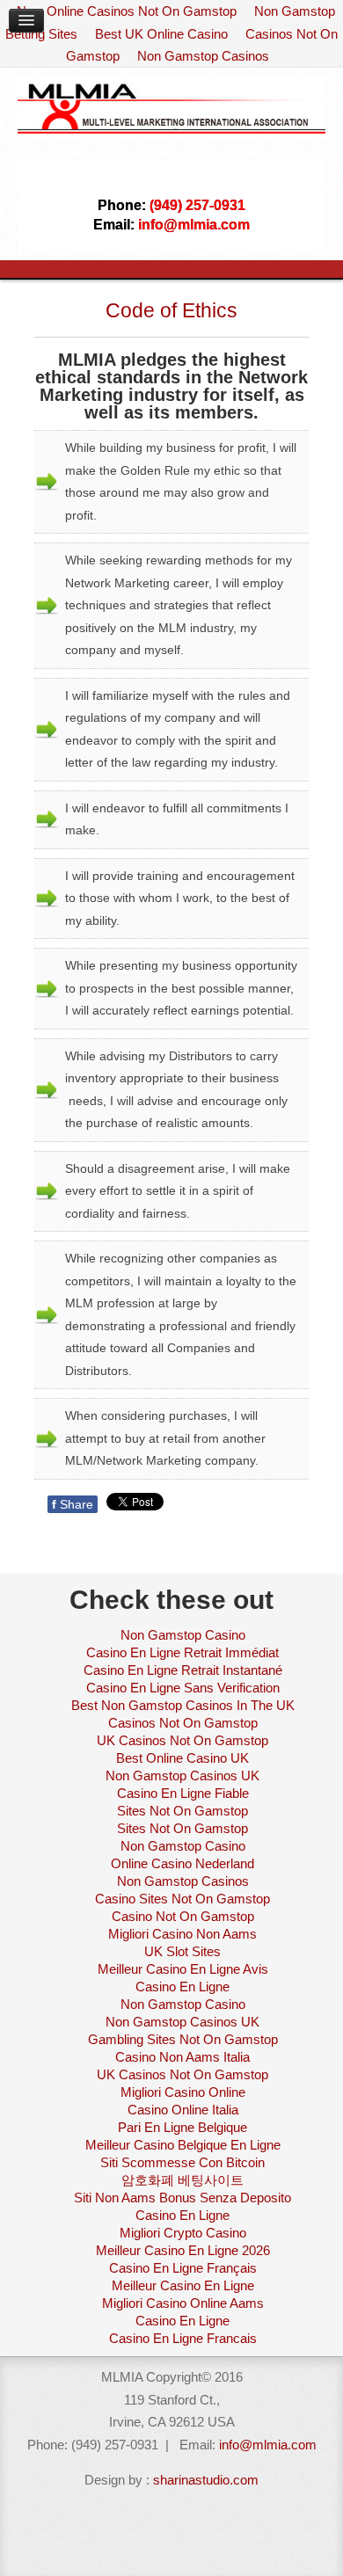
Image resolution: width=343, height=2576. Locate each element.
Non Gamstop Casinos (203, 56)
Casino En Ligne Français (183, 2268)
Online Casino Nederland (182, 1863)
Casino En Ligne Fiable (183, 1793)
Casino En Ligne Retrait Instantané (183, 1670)
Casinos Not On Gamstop (183, 1723)
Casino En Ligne (182, 1987)
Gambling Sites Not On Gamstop (183, 2039)
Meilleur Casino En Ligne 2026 (183, 2250)
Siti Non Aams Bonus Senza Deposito (182, 2198)
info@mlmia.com (268, 2445)
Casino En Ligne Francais (183, 2338)
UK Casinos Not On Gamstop (182, 1740)
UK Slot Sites (182, 1951)
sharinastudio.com (206, 2480)
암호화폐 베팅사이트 (182, 2180)
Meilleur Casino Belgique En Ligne (183, 2145)
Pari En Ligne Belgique (182, 2127)
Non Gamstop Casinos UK (182, 1776)
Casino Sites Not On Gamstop (182, 1899)
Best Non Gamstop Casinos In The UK (183, 1705)
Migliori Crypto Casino (183, 2233)
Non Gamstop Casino (183, 1635)
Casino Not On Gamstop (183, 1916)
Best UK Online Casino (161, 34)
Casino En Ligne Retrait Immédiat (182, 1652)
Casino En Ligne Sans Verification (183, 1688)
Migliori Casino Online (183, 2092)
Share (73, 1504)
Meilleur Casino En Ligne (183, 2285)
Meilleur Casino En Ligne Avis (183, 1969)
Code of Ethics (171, 310)
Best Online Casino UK (182, 1758)
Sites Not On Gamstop (182, 1811)
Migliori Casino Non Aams (182, 1934)
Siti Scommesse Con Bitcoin (182, 2162)
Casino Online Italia (183, 2110)
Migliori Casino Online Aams (183, 2303)
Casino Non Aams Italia (182, 2057)
